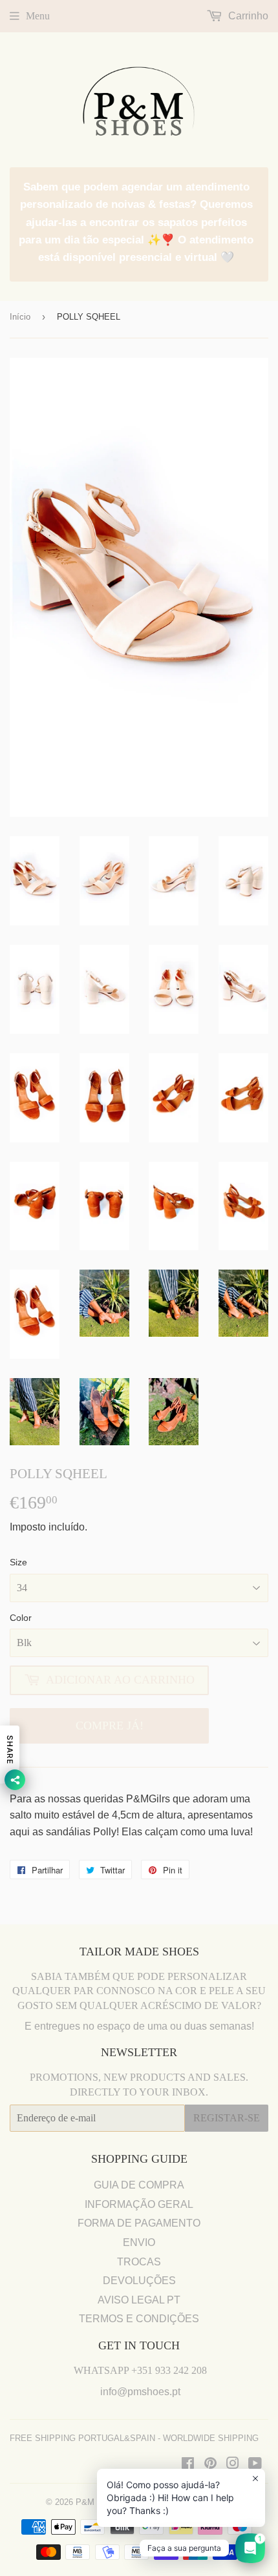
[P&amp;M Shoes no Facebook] (188, 2465)
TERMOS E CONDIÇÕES (139, 2319)
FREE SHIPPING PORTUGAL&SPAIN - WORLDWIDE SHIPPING (134, 2438)
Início (20, 317)
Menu (38, 16)
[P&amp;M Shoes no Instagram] (233, 2465)
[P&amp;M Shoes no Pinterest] (210, 2465)
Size (18, 1562)
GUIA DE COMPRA (139, 2185)
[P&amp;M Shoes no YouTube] (255, 2465)
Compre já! (110, 1726)
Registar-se (227, 2118)
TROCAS (139, 2262)
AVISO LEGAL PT (139, 2300)
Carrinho (247, 16)
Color (21, 1618)
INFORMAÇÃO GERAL (139, 2204)
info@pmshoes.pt (140, 2392)
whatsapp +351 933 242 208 (140, 2370)
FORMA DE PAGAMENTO (139, 2223)
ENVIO (139, 2242)
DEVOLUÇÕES (139, 2281)
